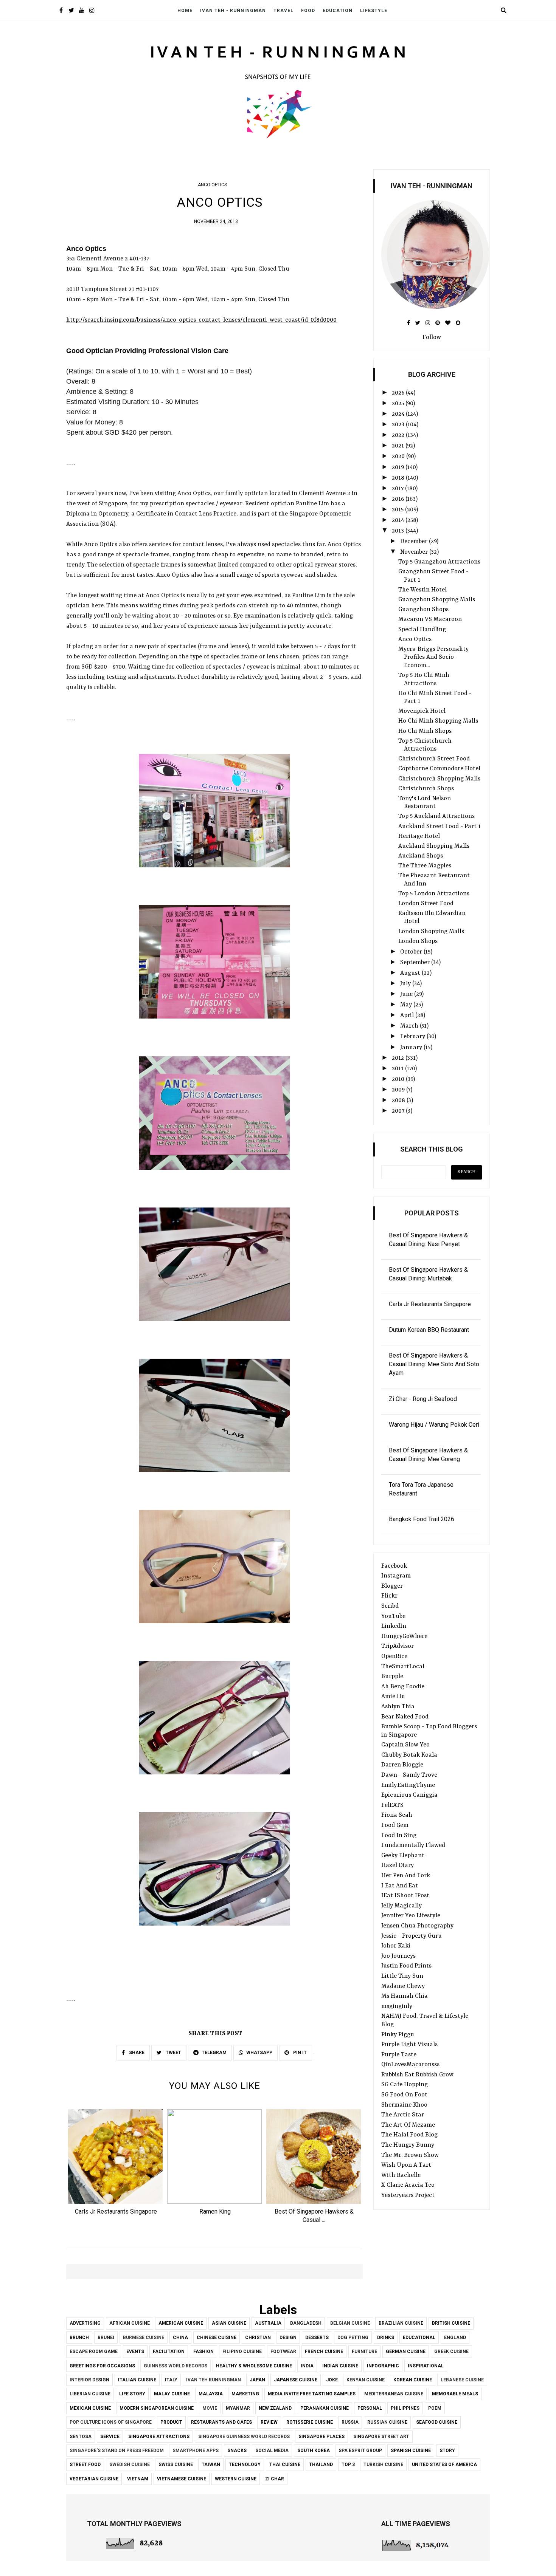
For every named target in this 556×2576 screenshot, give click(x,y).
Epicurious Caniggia (409, 1795)
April (408, 1016)
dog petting (353, 2338)
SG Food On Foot (404, 2095)
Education (338, 11)
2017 (398, 489)
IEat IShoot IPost (405, 1896)
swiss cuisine (176, 2465)
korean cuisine (413, 2380)
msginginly (397, 2006)
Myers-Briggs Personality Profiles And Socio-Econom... (433, 657)
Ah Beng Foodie (403, 1687)
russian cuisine (387, 2422)
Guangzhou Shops (423, 610)
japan (257, 2380)
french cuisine (324, 2352)
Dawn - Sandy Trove (409, 1775)
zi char (275, 2479)
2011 (398, 1069)
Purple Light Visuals (409, 2045)
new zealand (275, 2408)
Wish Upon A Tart (406, 2165)
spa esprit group (360, 2451)
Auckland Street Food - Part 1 (440, 827)
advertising (85, 2323)
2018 (399, 478)
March (410, 1026)
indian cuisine (340, 2366)
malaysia (211, 2394)
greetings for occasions (102, 2366)
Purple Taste (399, 2055)
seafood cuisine (437, 2422)
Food (308, 11)
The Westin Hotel (422, 590)
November (415, 552)
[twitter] (71, 11)
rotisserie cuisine (310, 2422)
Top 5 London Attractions (434, 894)
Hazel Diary (398, 1865)
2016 (399, 499)
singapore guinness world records (244, 2437)
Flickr (389, 1596)
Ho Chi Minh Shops (425, 731)
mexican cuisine (90, 2408)
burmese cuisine (144, 2338)
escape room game (94, 2352)
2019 (399, 468)
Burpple (392, 1677)
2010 (399, 1079)
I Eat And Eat (400, 1886)
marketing (245, 2394)
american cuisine (181, 2323)
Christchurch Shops (426, 789)
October (412, 952)
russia (350, 2422)
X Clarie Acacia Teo (408, 2185)
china (180, 2338)
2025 (399, 404)
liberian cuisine (90, 2394)
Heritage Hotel (419, 836)
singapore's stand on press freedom (117, 2451)
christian (258, 2338)
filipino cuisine (242, 2352)
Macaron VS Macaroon (430, 619)
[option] (116, 2164)
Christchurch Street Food (434, 759)
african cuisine (130, 2323)
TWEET (173, 2053)
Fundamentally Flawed (413, 1845)
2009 (399, 1090)
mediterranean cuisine (394, 2394)
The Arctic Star (403, 2115)
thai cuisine (285, 2465)
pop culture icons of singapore (111, 2422)
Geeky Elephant (403, 1856)
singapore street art (381, 2437)
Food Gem (395, 1825)
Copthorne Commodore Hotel (439, 769)
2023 (399, 425)
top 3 (348, 2465)
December (415, 542)
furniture (364, 2352)
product (171, 2422)
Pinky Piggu (398, 2035)
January (412, 1048)
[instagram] (92, 11)
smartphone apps (196, 2451)
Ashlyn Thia (398, 1707)
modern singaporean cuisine (157, 2408)
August (411, 973)
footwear (283, 2352)
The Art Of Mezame (408, 2125)
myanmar (238, 2408)
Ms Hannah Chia (405, 1996)
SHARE (136, 2053)
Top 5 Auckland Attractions (436, 816)
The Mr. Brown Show (410, 2155)
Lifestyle (374, 11)
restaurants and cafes (221, 2422)
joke (332, 2380)
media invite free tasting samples (312, 2394)
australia (268, 2323)
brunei (106, 2338)
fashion (203, 2352)
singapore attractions (159, 2437)
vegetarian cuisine (94, 2479)
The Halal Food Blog (409, 2135)
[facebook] (61, 11)
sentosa (81, 2437)
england (455, 2338)
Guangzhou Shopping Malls (437, 600)
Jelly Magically (401, 1906)
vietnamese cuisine (182, 2479)
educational (419, 2338)
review (269, 2422)
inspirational (426, 2366)
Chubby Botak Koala (409, 1755)
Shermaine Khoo (404, 2105)
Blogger (392, 1586)
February (413, 1037)
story (447, 2451)
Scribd (390, 1606)
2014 (399, 520)
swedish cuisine (130, 2465)
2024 (399, 414)
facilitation (169, 2352)
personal (370, 2408)
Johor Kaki (396, 1946)
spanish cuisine (411, 2451)
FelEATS (392, 1805)
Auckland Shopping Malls (434, 846)
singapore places (321, 2437)
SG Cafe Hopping (405, 2085)
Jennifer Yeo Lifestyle (411, 1916)
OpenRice (394, 1656)
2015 (398, 510)
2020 (399, 457)
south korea (314, 2451)
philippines (405, 2408)
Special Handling (422, 630)
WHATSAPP (259, 2053)
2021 (399, 446)
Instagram (396, 1576)
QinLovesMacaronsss (410, 2065)
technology (245, 2465)
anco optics (212, 185)
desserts (317, 2338)
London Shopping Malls (431, 932)
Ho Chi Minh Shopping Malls (438, 721)
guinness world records (175, 2366)
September (416, 963)
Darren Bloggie (402, 1765)
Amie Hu (393, 1697)
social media (272, 2451)
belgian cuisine (350, 2323)
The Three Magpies (425, 866)
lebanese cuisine (462, 2380)
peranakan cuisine (325, 2408)
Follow (432, 337)
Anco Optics (415, 639)
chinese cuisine (217, 2338)
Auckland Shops (421, 856)
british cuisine (451, 2323)
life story (132, 2394)
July (406, 984)
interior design (89, 2380)
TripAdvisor (398, 1646)
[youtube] (82, 11)
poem (435, 2408)
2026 (399, 393)
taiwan (211, 2465)
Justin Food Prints (406, 1966)
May (407, 1005)
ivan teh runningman (214, 2380)
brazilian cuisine (401, 2323)
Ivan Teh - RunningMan (233, 11)
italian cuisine (137, 2380)
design (288, 2338)
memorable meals (455, 2394)
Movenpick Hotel (422, 711)
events (135, 2352)
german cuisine (406, 2352)
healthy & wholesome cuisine (254, 2366)
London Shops (418, 941)
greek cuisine (451, 2352)
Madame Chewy (403, 1986)
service (110, 2437)
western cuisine (236, 2479)
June (407, 994)
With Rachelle (401, 2175)
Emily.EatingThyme (408, 1785)
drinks (386, 2338)
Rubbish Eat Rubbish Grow (417, 2075)
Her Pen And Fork (406, 1876)
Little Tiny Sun (402, 1976)
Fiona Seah (397, 1815)
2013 (399, 531)
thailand (321, 2465)
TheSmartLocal (403, 1667)
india (307, 2366)
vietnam (138, 2479)
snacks (237, 2451)
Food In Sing (399, 1836)
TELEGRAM (214, 2053)
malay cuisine (172, 2394)
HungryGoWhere (404, 1636)
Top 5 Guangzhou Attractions (439, 562)
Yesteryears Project (408, 2195)
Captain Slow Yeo (405, 1745)
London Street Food (426, 904)
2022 (399, 435)
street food (85, 2465)
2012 (399, 1058)
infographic (383, 2366)
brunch (79, 2338)
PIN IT (299, 2053)
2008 (399, 1101)
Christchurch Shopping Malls (439, 779)
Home (185, 11)
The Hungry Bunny (408, 2145)
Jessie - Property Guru (412, 1936)
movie (210, 2408)
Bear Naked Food (405, 1717)
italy (171, 2380)
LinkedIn (394, 1626)
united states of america (444, 2465)
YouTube (393, 1616)
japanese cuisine (296, 2380)
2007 (399, 1111)
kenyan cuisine (366, 2380)
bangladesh (306, 2323)
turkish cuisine (383, 2465)
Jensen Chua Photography (417, 1926)
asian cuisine (229, 2323)
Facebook (394, 1566)
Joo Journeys (398, 1956)
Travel (283, 11)
